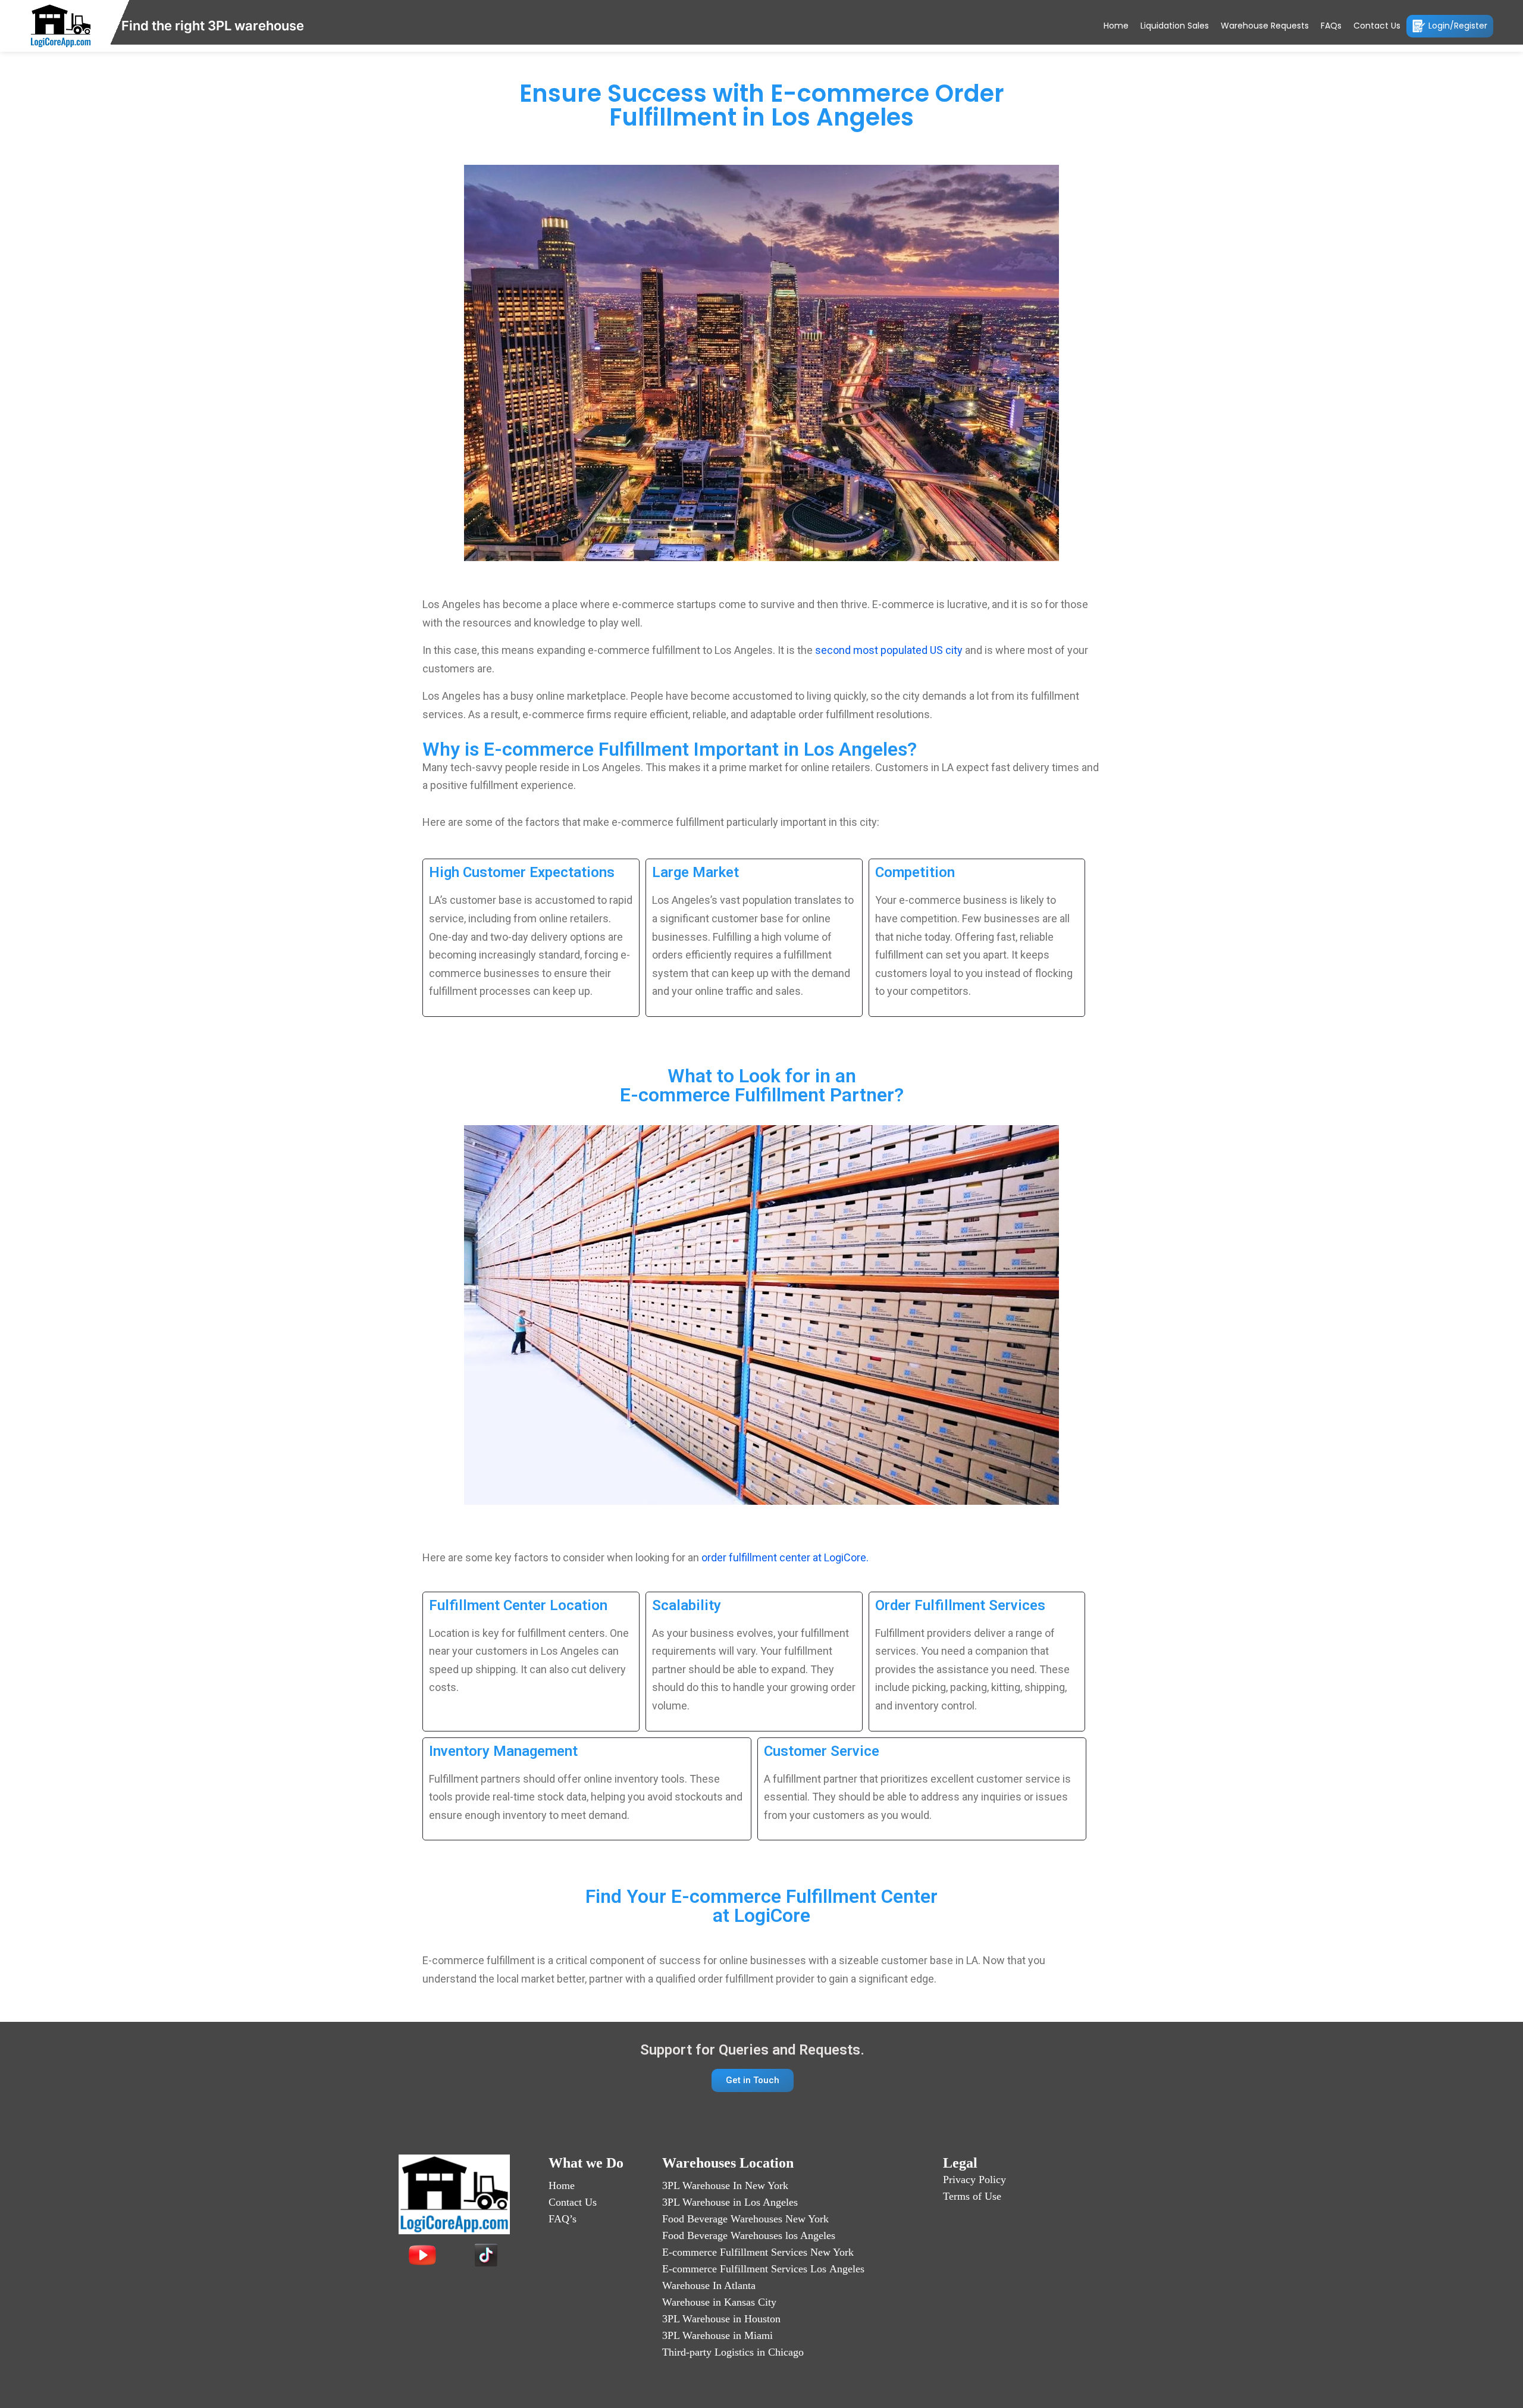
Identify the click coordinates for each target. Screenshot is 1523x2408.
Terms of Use (972, 2196)
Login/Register (1458, 25)
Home (1116, 26)
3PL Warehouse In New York (725, 2185)
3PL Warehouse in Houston (721, 2319)
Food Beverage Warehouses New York (745, 2219)
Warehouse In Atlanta (709, 2285)
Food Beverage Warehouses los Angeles (749, 2235)
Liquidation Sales (1175, 26)
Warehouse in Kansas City (719, 2302)
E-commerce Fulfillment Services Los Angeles (763, 2269)
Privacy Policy (974, 2180)
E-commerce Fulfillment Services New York (758, 2252)
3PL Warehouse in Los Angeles (730, 2202)
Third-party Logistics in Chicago (733, 2352)
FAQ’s (562, 2219)
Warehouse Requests (1265, 26)
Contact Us (1377, 26)
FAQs (1331, 26)
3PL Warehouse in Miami (717, 2335)
